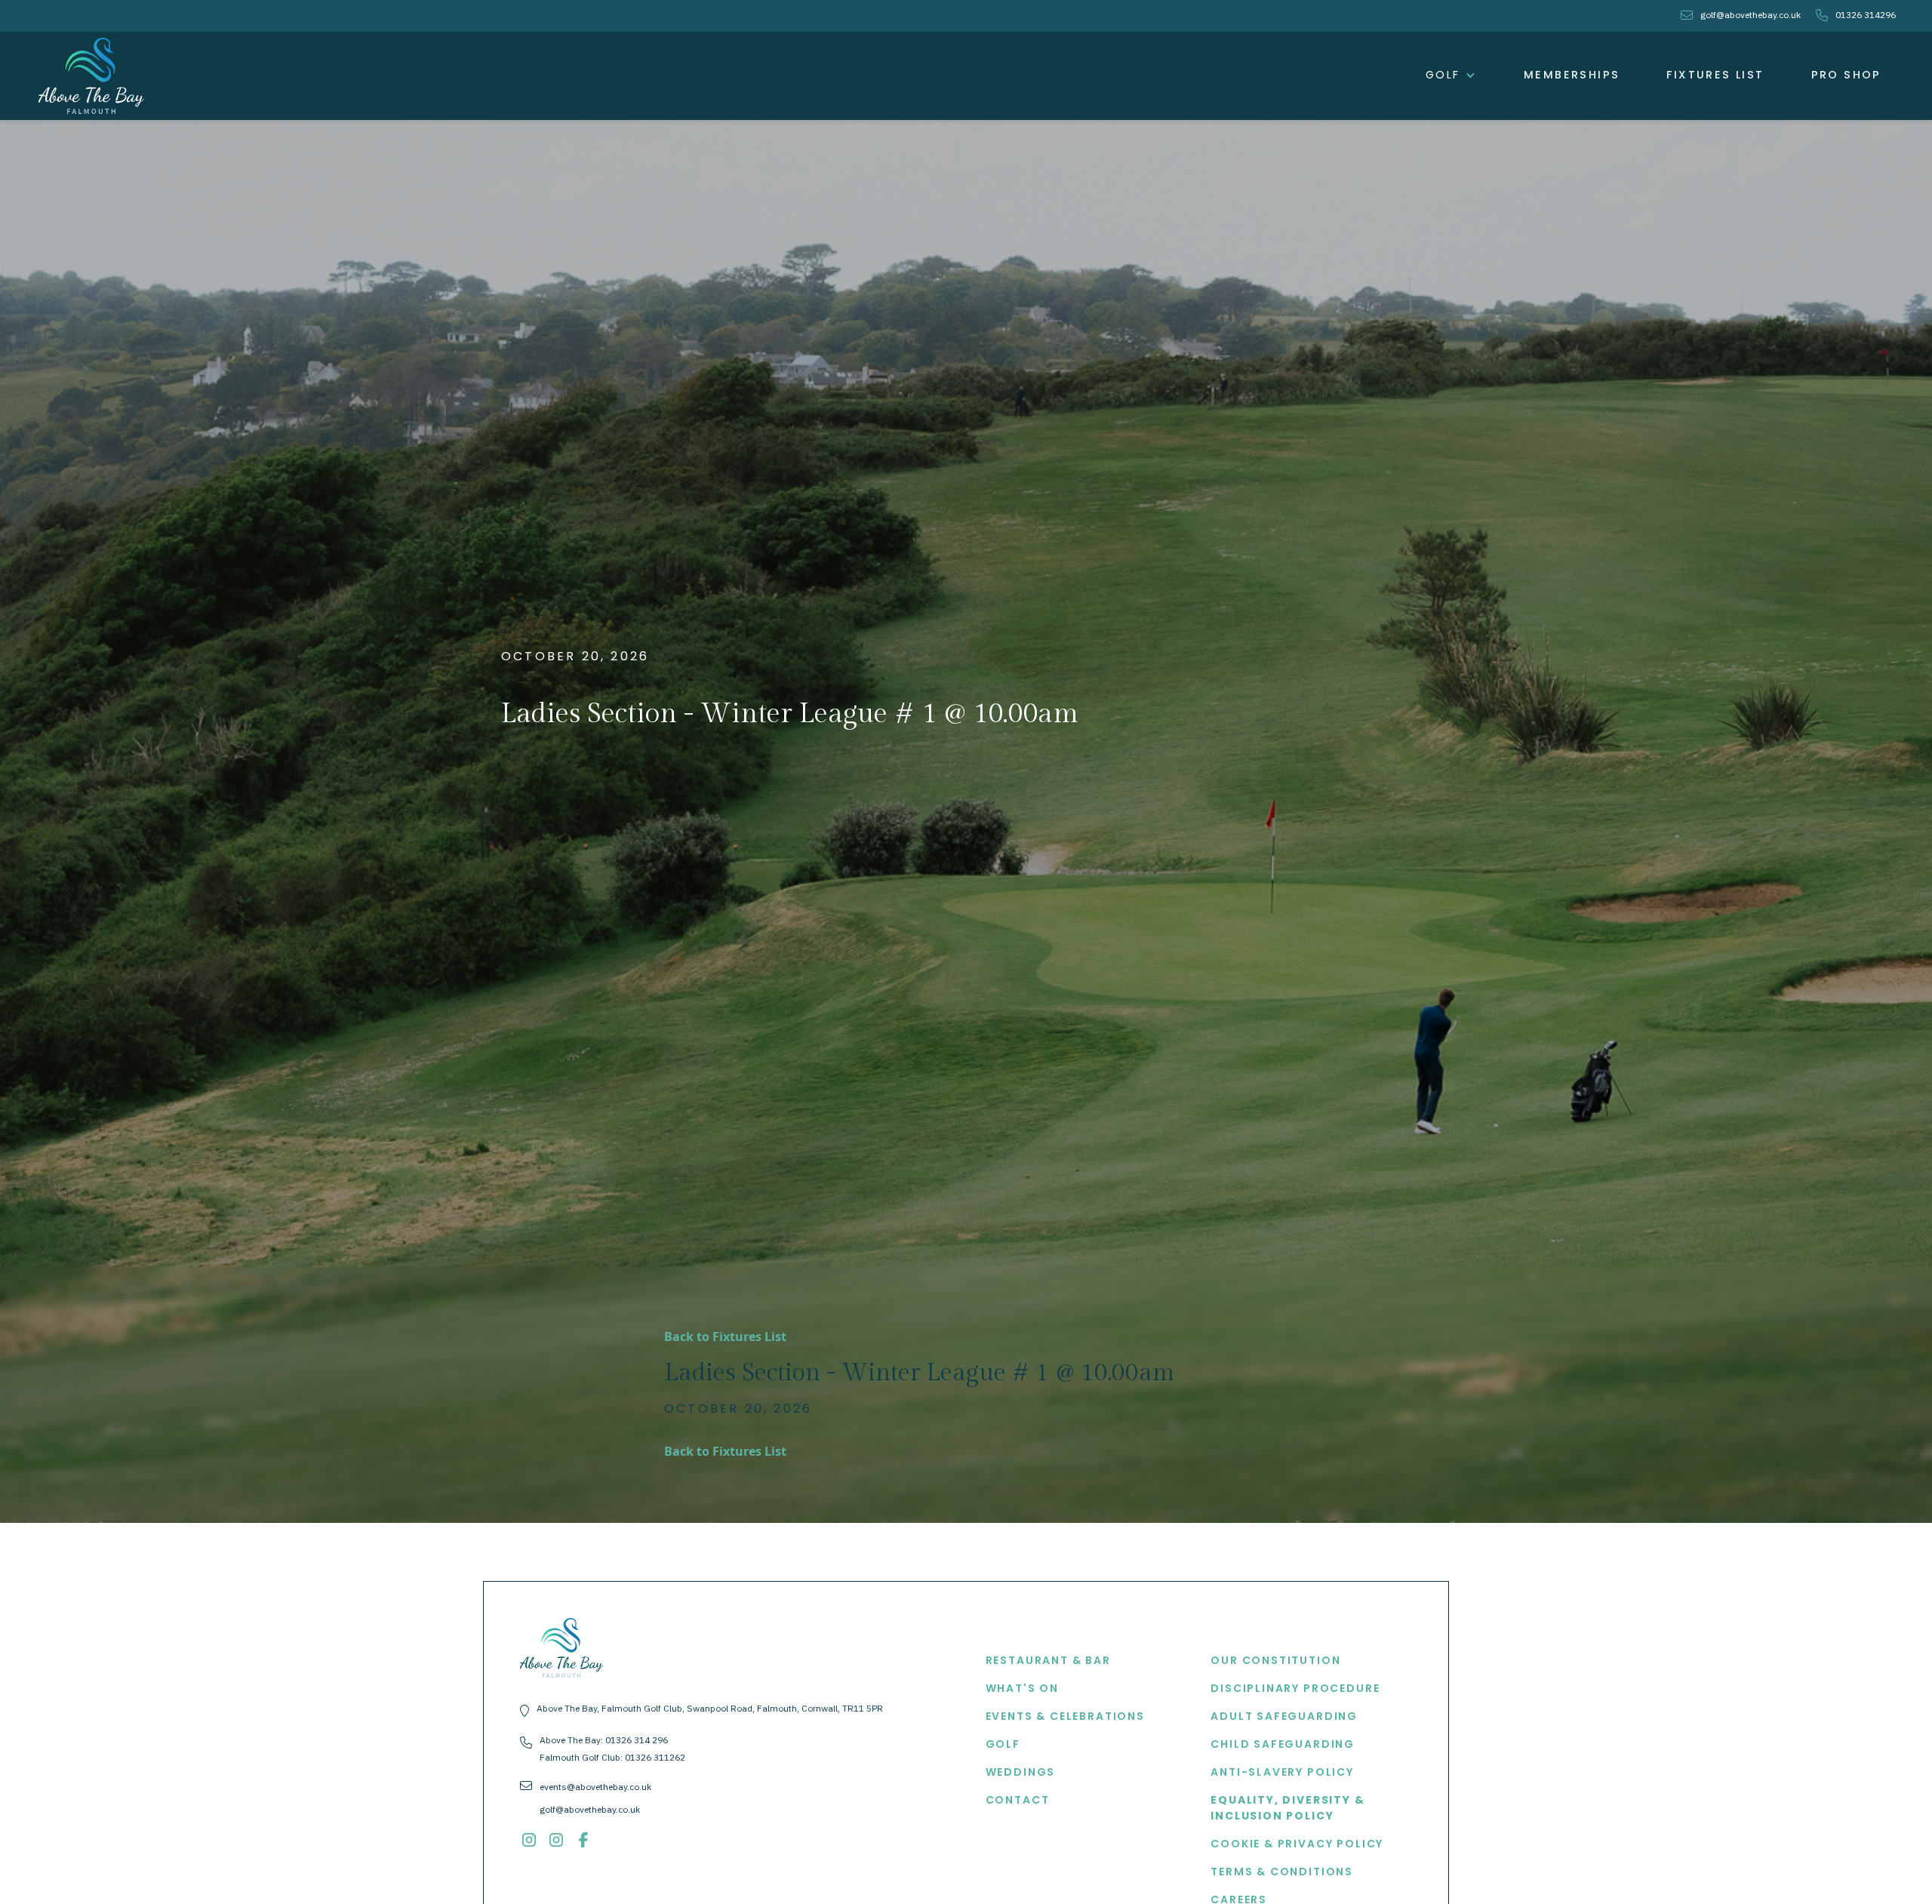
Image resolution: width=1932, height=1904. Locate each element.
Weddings (1021, 1772)
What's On (1022, 1688)
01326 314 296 (637, 1740)
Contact (1018, 1800)
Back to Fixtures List (725, 1336)
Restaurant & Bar (1048, 1660)
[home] (91, 76)
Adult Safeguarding (1284, 1716)
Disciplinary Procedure (1295, 1688)
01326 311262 (655, 1757)
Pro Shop (1846, 75)
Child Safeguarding (1283, 1744)
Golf (1003, 1744)
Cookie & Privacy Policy (1297, 1844)
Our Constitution (1275, 1660)
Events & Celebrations (1065, 1716)
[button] (1451, 75)
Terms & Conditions (1282, 1872)
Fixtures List (1715, 75)
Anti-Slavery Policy (1282, 1772)
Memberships (1572, 75)
